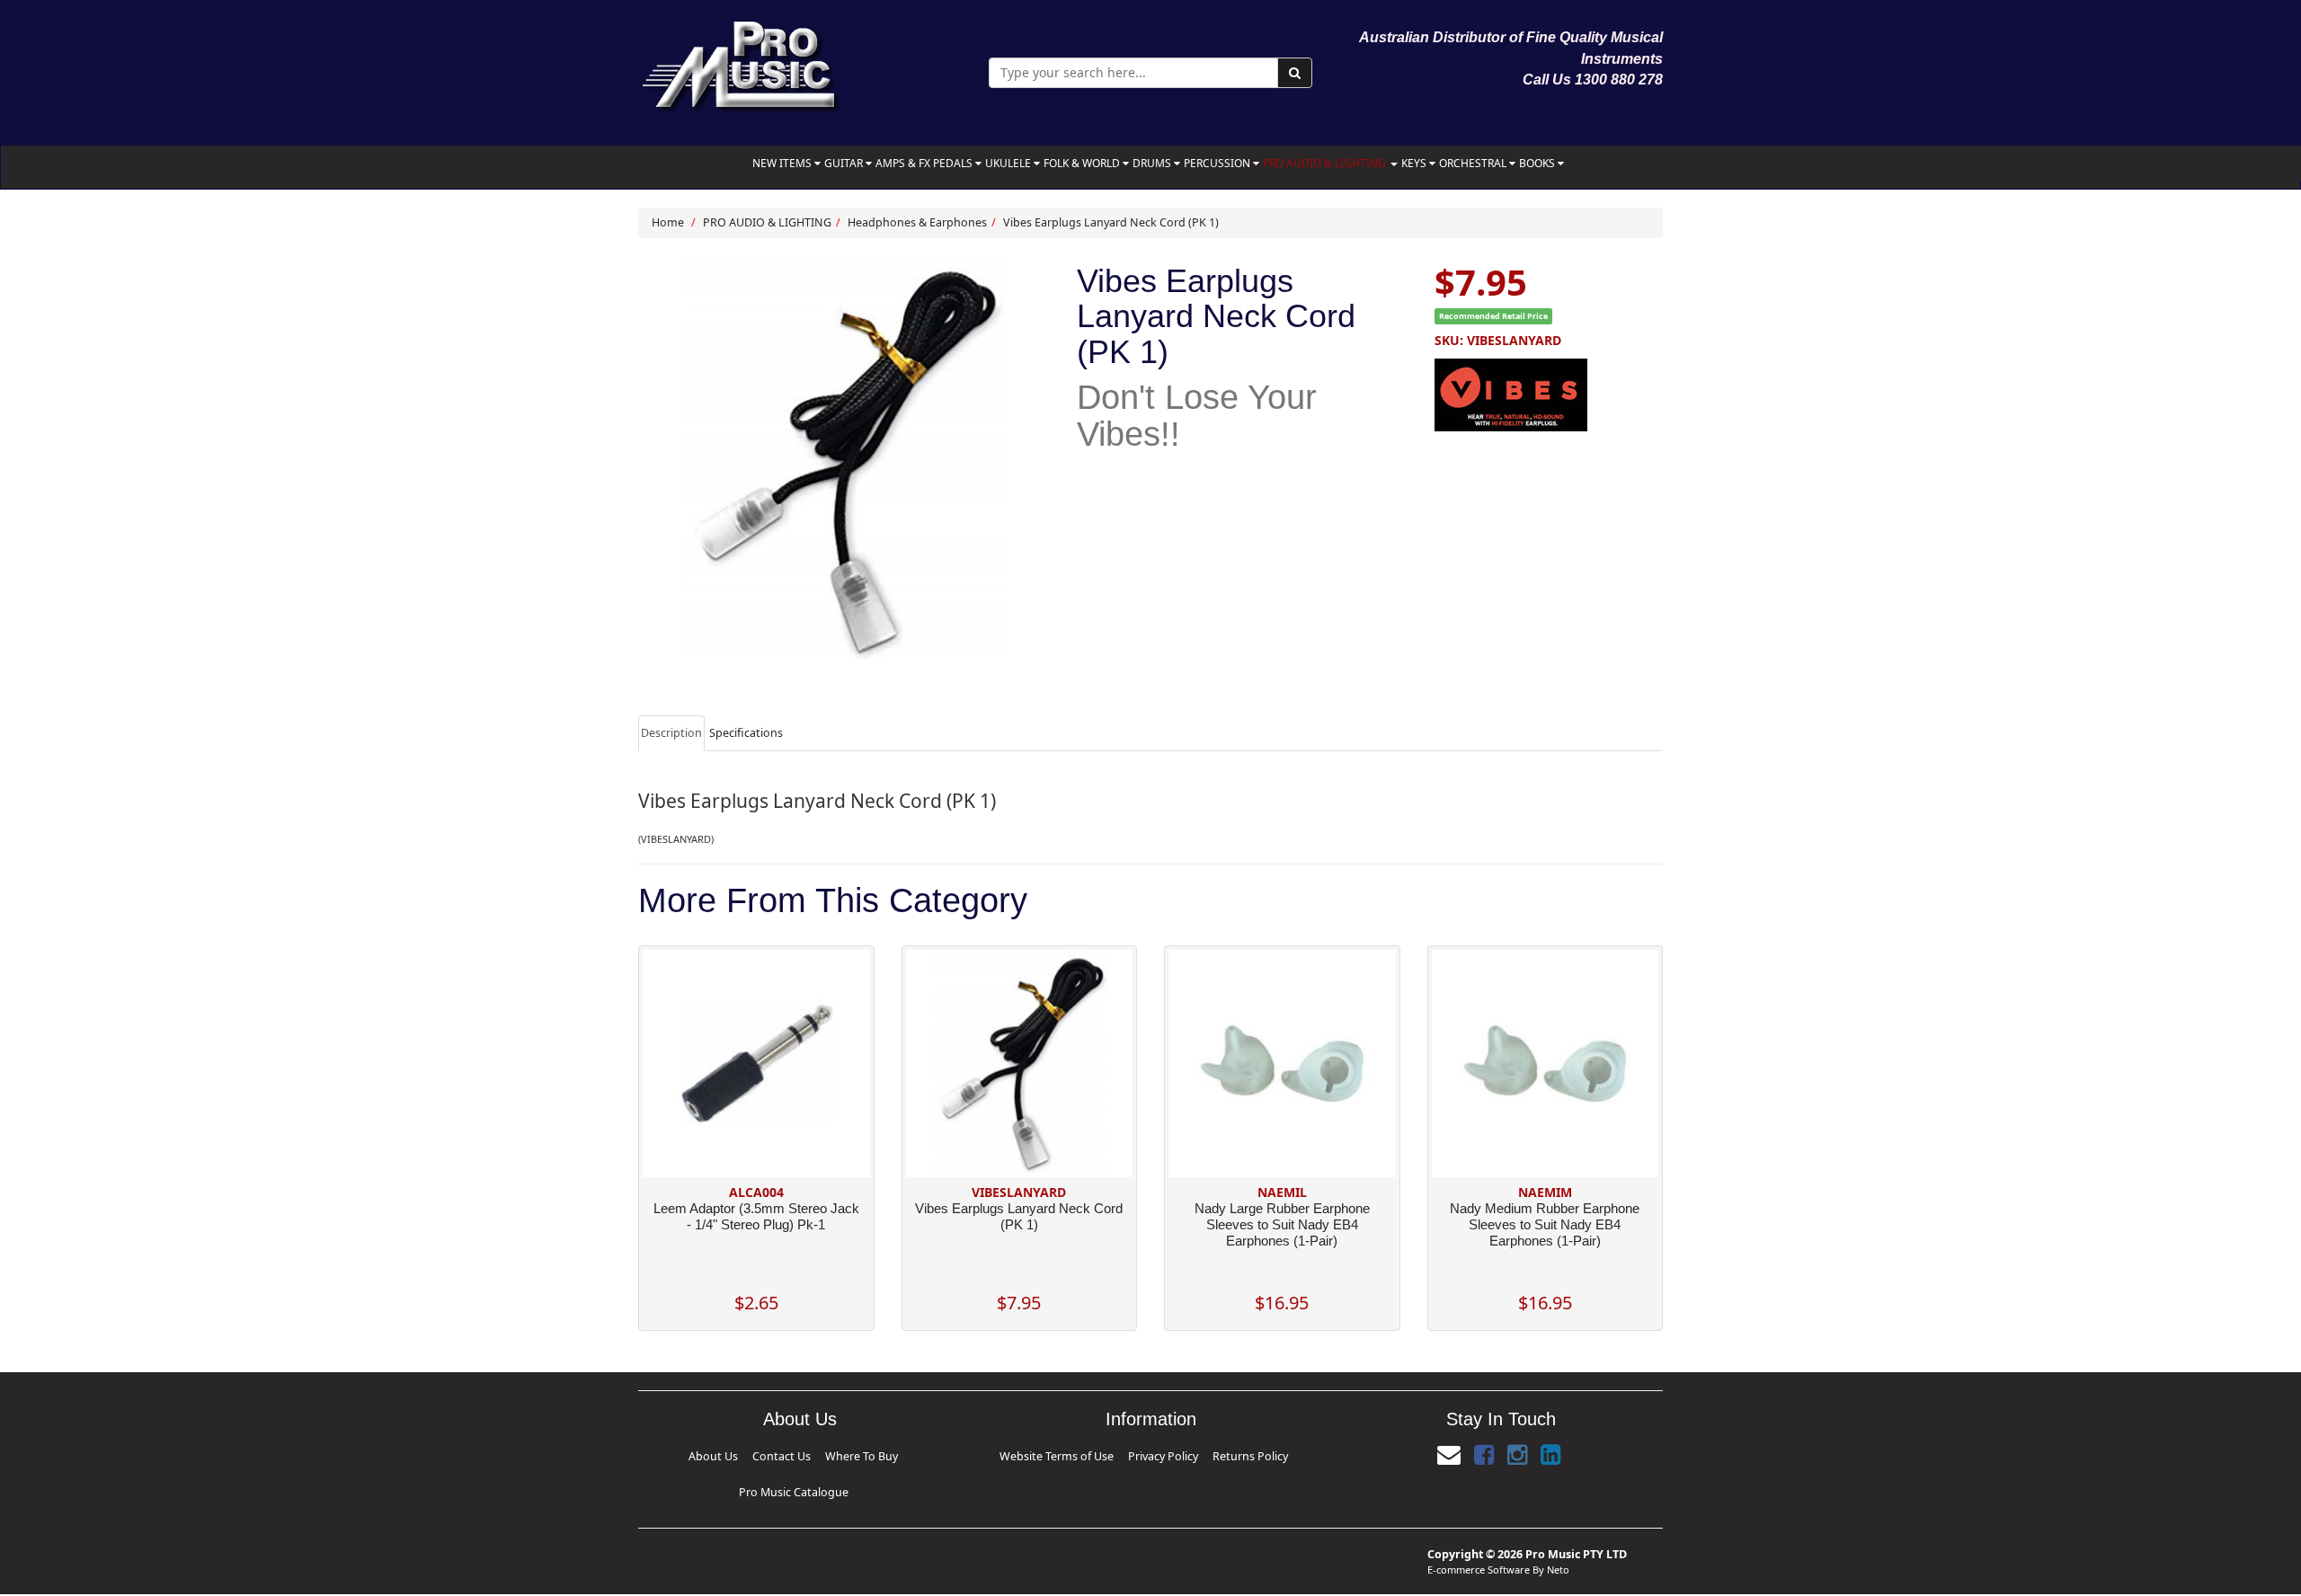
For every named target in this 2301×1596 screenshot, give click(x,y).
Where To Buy (794, 1456)
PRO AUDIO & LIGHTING (1326, 163)
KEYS (1415, 163)
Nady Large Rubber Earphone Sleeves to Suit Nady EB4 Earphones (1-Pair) (1282, 1224)
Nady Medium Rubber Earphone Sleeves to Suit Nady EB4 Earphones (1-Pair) (1545, 1224)
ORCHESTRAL (1474, 163)
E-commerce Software (1479, 1540)
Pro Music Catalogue (889, 1456)
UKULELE (1009, 163)
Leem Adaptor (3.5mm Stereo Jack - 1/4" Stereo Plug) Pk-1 (756, 1216)
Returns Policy (1239, 1456)
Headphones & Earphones (917, 222)
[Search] (1295, 73)
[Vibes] (1549, 392)
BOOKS (1538, 163)
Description (671, 733)
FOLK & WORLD (1083, 163)
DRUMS (1153, 163)
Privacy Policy (1163, 1456)
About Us (667, 1456)
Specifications (746, 733)
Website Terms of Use (1067, 1456)
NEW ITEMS (783, 163)
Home (668, 222)
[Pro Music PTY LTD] (740, 62)
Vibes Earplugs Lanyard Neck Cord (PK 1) (1111, 222)
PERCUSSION (1218, 163)
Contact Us (725, 1456)
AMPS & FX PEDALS (925, 163)
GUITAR (845, 163)
